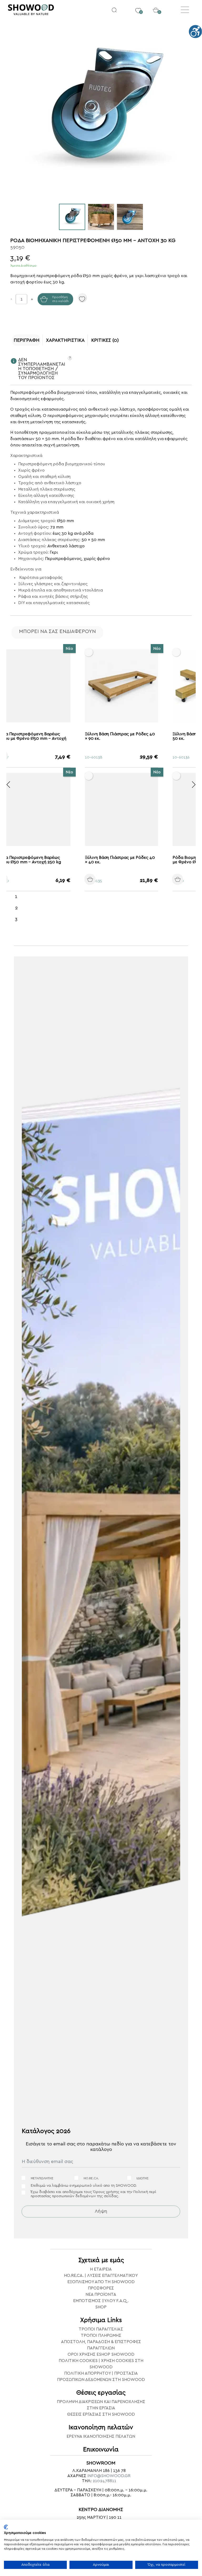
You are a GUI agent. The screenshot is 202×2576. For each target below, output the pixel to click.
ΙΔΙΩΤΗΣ (143, 2178)
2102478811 (104, 2481)
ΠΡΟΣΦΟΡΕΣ (101, 2288)
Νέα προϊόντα (101, 2294)
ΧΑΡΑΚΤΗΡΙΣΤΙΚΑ (65, 340)
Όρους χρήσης (106, 2192)
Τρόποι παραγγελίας (101, 2329)
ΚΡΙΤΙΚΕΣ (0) (105, 340)
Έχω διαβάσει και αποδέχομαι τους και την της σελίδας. (93, 2194)
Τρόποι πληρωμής (101, 2335)
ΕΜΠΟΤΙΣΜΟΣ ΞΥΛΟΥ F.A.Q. (101, 2301)
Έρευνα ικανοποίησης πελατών (101, 2436)
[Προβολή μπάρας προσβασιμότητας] (195, 32)
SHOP (101, 2307)
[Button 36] (194, 785)
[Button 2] (114, 10)
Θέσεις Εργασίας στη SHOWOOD (101, 2414)
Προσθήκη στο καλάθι (60, 299)
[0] (138, 7)
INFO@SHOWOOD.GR (109, 2476)
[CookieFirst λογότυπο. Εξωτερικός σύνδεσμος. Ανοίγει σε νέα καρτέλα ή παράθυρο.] (6, 2527)
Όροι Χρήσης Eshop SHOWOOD (101, 2354)
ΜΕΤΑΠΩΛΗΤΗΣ (42, 2178)
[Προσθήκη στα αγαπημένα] (82, 298)
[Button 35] (8, 785)
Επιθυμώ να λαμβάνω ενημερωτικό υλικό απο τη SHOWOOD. (84, 2186)
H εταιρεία (101, 2269)
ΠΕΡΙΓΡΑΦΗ (27, 340)
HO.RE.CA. (91, 2178)
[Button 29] (101, 879)
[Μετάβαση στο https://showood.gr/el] (54, 10)
